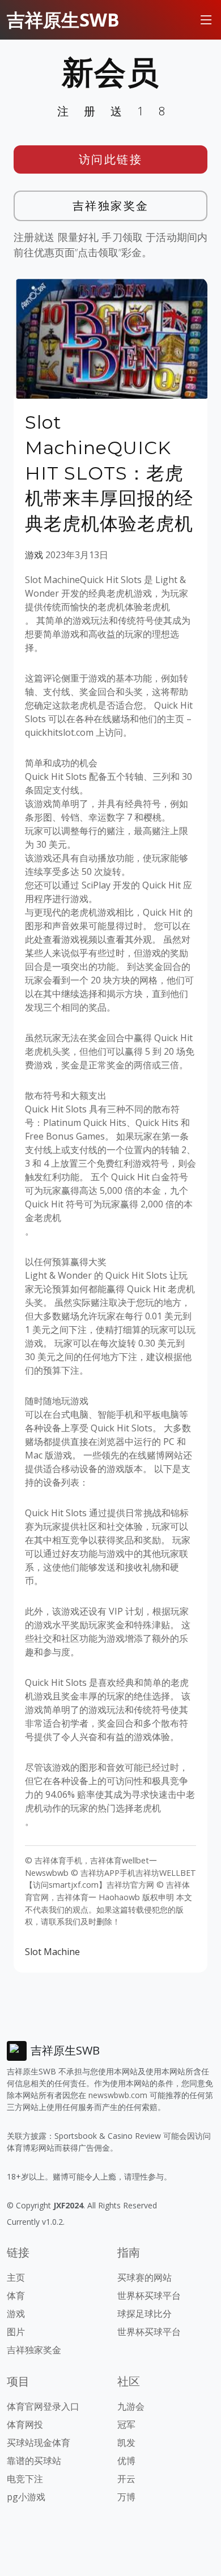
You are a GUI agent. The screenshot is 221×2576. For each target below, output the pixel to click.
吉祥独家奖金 (111, 206)
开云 (126, 2479)
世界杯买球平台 (149, 2295)
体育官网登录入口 (43, 2406)
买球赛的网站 (144, 2277)
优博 (126, 2461)
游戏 (34, 555)
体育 (16, 2295)
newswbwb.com (118, 2095)
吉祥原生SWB (63, 20)
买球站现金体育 (39, 2443)
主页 (16, 2277)
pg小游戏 (26, 2497)
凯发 (126, 2443)
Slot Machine (52, 1952)
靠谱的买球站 (34, 2461)
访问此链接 (111, 159)
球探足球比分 (144, 2314)
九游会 (131, 2406)
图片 (16, 2332)
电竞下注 (25, 2479)
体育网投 (25, 2424)
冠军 (126, 2424)
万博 (126, 2497)
